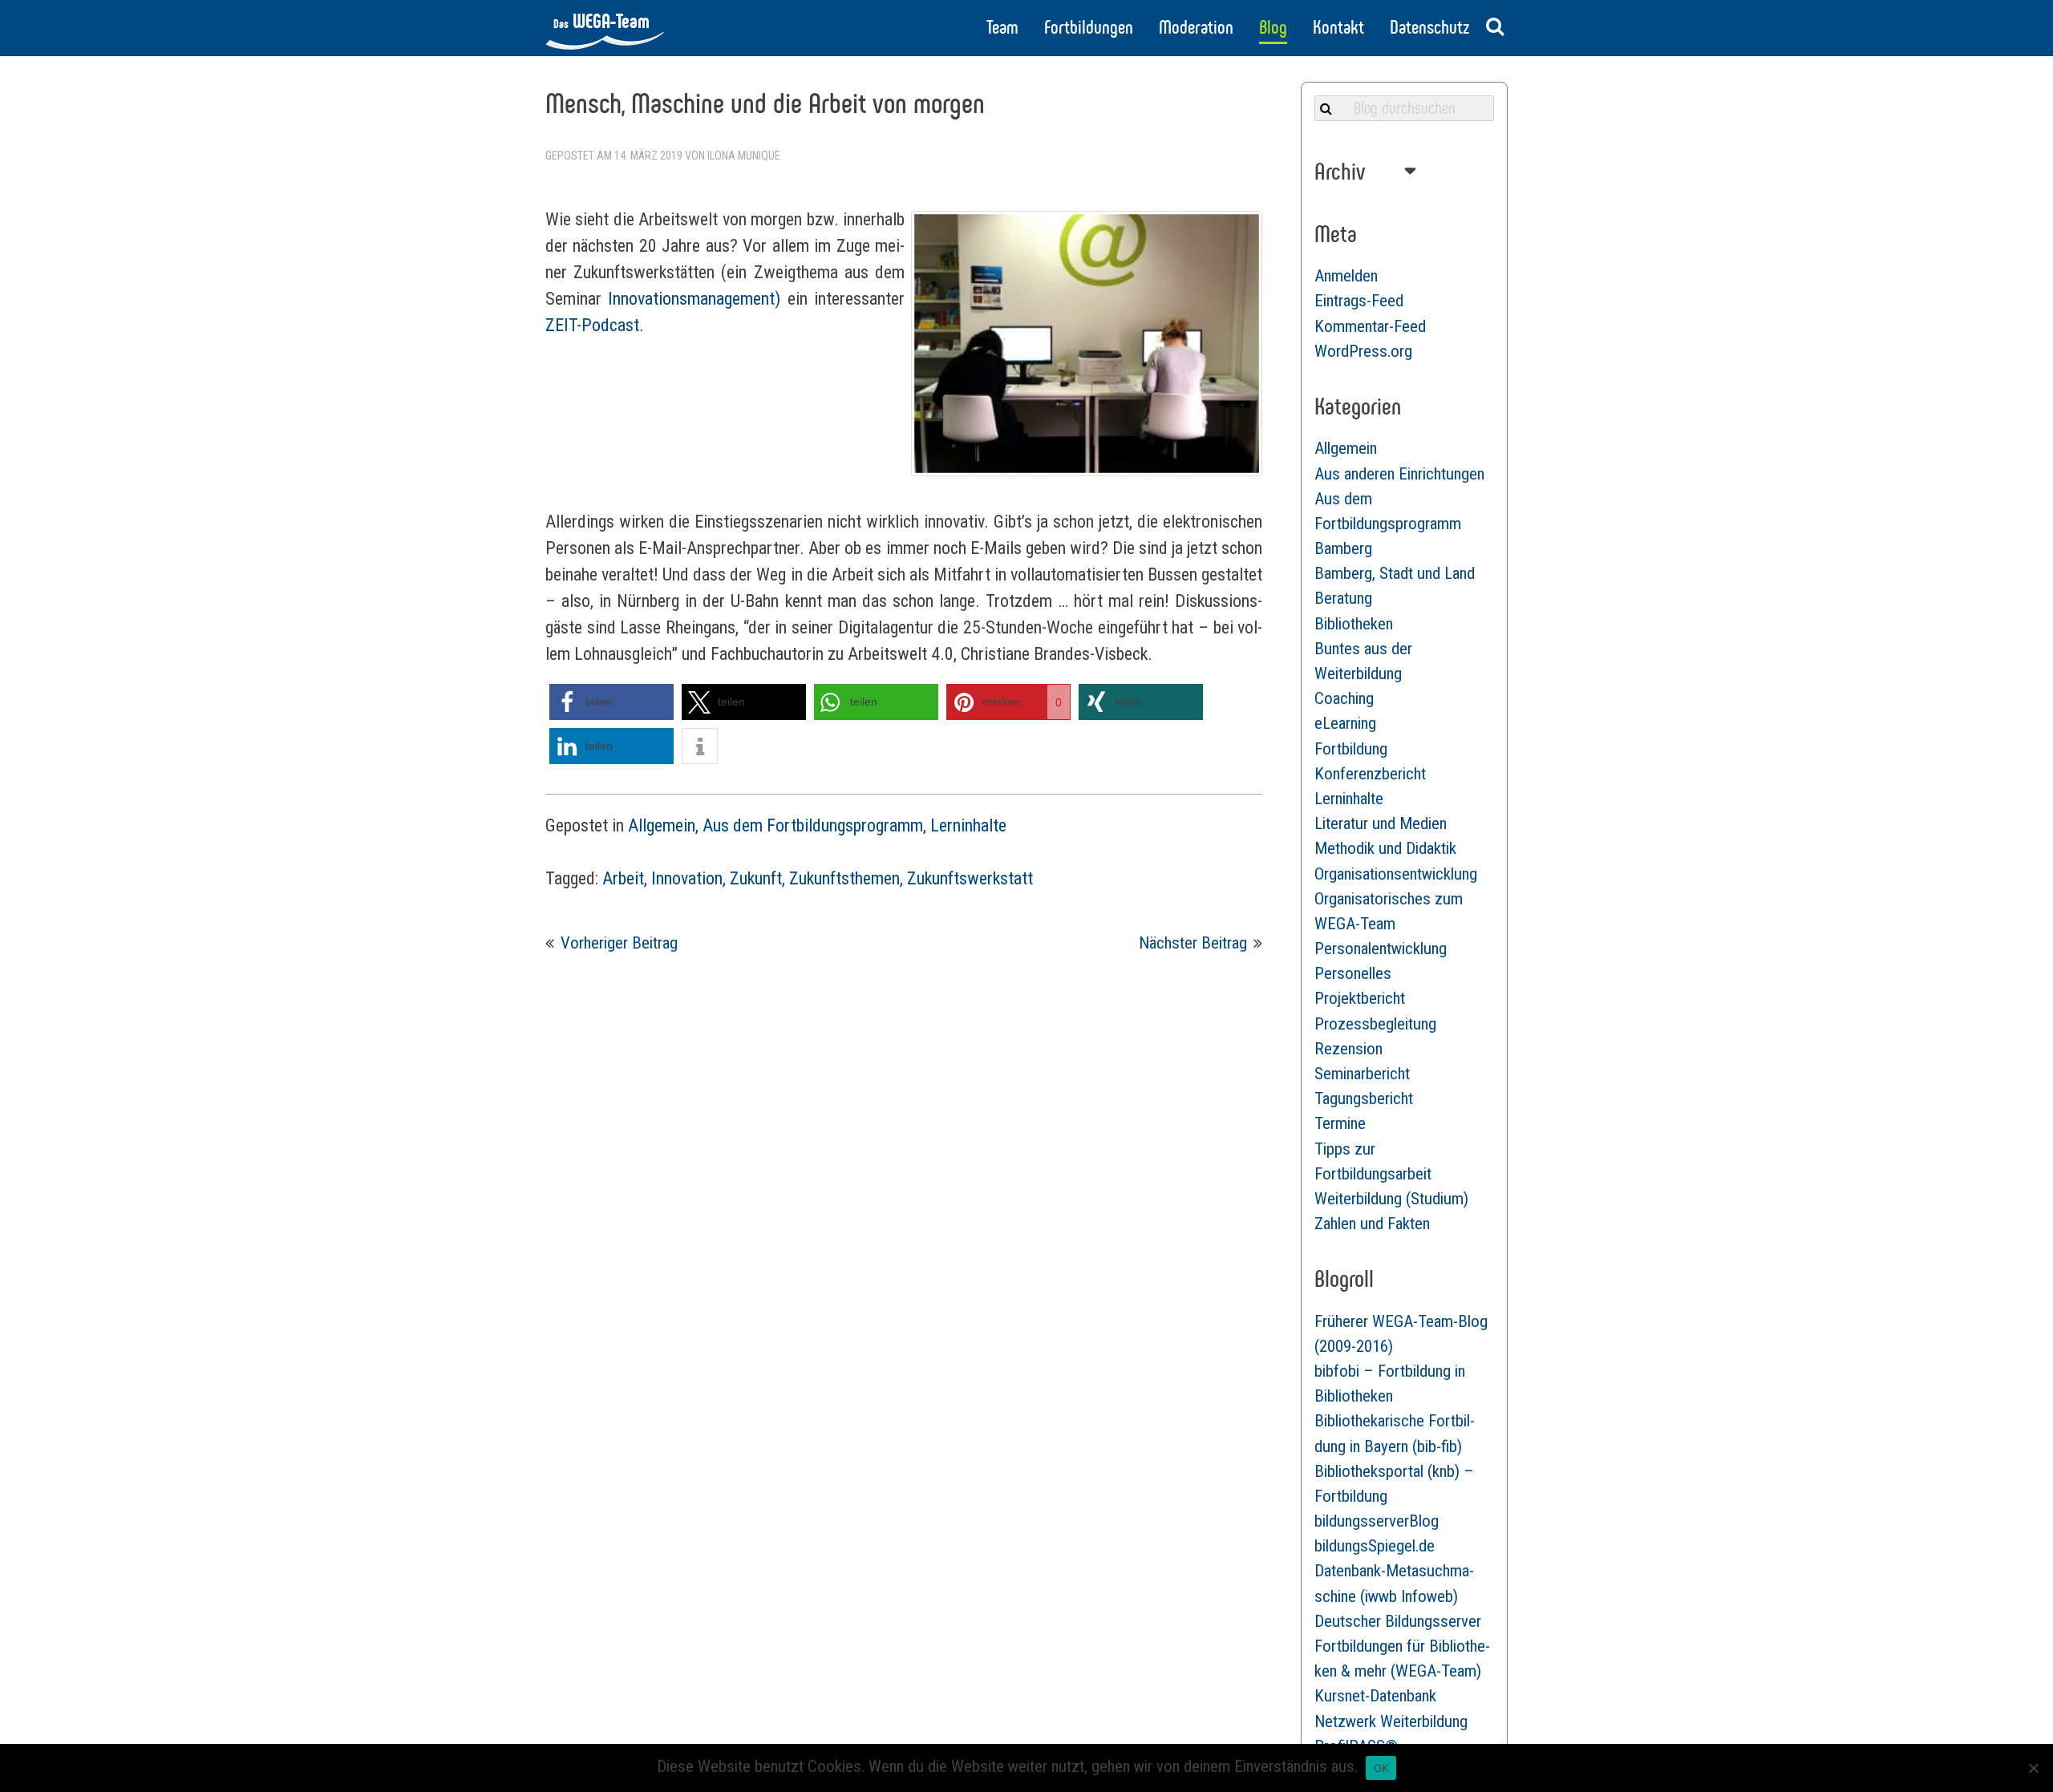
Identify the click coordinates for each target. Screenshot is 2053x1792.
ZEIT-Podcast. (595, 325)
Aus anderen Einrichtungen (1399, 474)
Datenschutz (1429, 27)
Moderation (1196, 27)
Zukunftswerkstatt (970, 878)
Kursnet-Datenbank (1375, 1696)
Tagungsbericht (1364, 1098)
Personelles (1353, 973)
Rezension (1348, 1049)
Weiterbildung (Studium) (1391, 1199)
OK (1381, 1768)
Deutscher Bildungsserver (1398, 1621)
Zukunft (756, 878)
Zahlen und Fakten (1372, 1224)
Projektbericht (1360, 998)
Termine (1340, 1123)
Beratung (1343, 598)
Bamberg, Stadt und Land (1395, 573)
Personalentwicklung (1381, 949)
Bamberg (1343, 548)
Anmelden (1346, 276)
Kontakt (1338, 27)
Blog (1273, 27)
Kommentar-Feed (1370, 326)
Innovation (687, 878)
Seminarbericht (1362, 1074)
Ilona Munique (744, 156)
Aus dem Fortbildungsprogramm (813, 825)
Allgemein (662, 825)
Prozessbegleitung (1375, 1024)
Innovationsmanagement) (694, 299)
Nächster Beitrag (1193, 943)
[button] (611, 702)
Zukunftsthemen (844, 878)
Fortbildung (1351, 749)
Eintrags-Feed (1359, 301)
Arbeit (623, 878)
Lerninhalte (968, 825)
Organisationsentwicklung (1396, 874)
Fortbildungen (1089, 27)
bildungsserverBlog (1377, 1521)
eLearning (1345, 723)
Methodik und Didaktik (1385, 848)
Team (1002, 27)
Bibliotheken (1354, 624)
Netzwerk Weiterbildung (1391, 1721)
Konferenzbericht (1370, 774)
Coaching (1344, 698)
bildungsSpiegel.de (1375, 1546)
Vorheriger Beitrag (619, 943)
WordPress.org (1363, 351)
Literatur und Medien (1381, 823)
